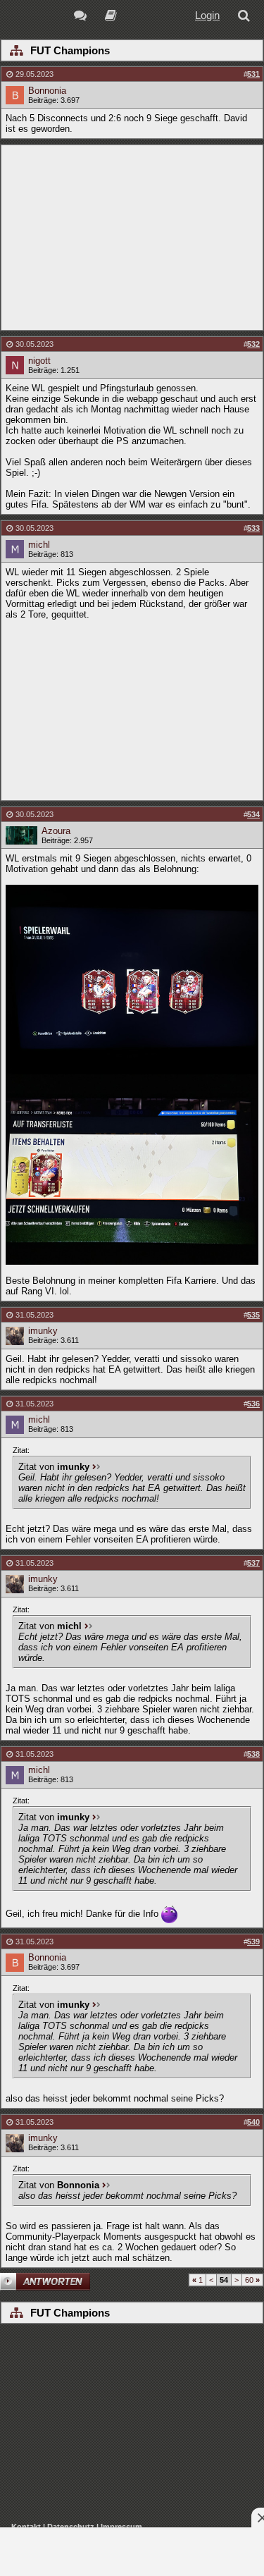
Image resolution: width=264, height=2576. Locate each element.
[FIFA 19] (111, 17)
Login (207, 15)
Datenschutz (71, 2527)
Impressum (121, 2527)
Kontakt (26, 2527)
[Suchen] (246, 17)
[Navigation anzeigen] (16, 51)
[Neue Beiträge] (83, 17)
